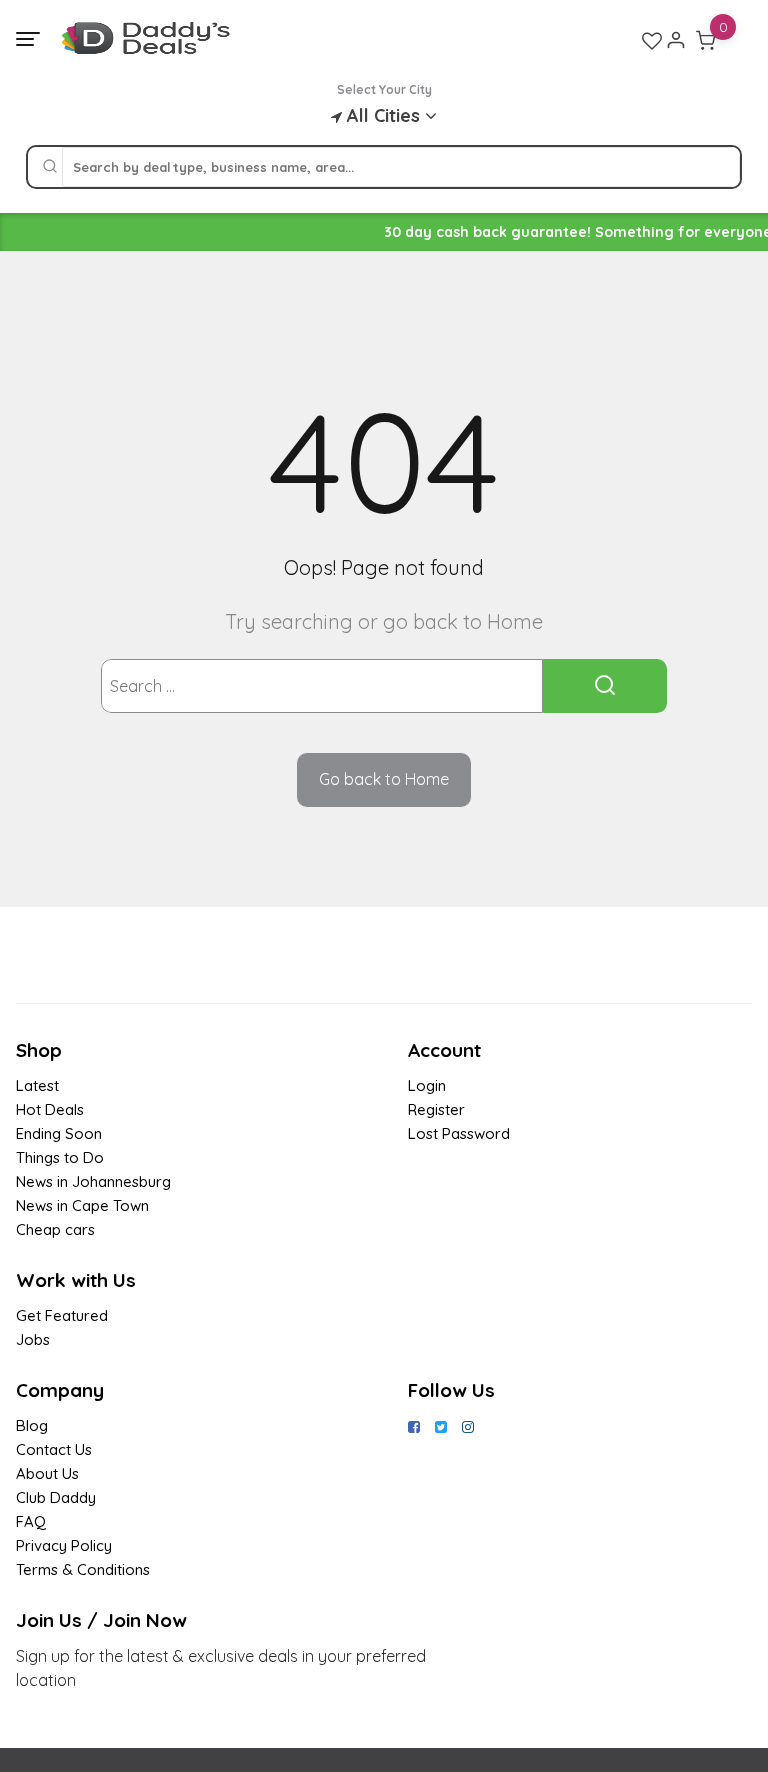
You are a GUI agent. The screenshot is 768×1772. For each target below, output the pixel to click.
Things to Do (60, 1157)
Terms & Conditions (83, 1569)
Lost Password (459, 1133)
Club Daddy (56, 1497)
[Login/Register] (676, 40)
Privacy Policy (64, 1545)
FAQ (31, 1521)
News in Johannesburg (93, 1181)
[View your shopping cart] (706, 40)
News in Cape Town (82, 1205)
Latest (37, 1085)
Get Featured (62, 1315)
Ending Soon (59, 1133)
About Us (47, 1473)
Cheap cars (55, 1229)
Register (436, 1109)
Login (427, 1085)
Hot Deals (50, 1109)
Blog (32, 1425)
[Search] (50, 167)
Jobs (33, 1339)
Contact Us (54, 1449)
